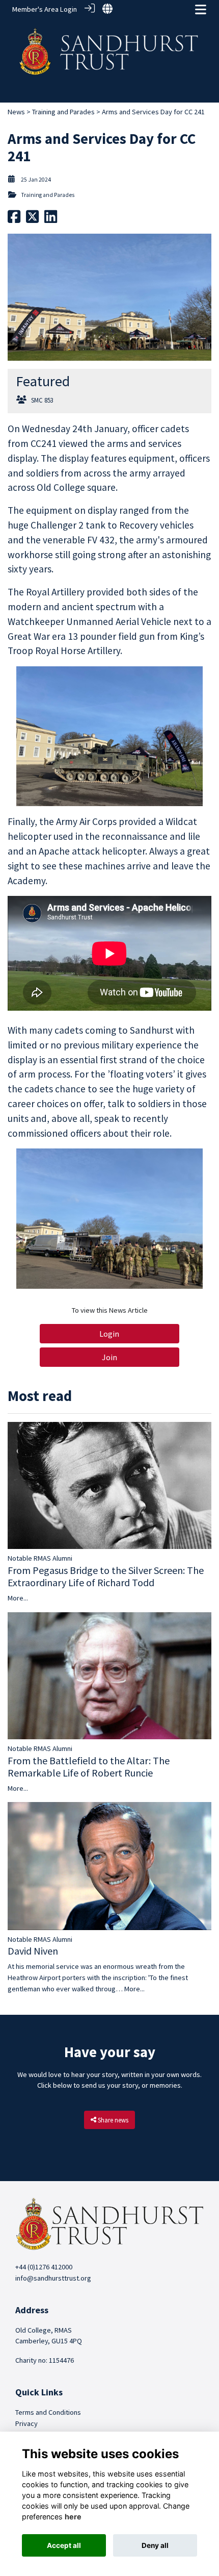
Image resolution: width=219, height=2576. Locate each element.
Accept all (64, 2545)
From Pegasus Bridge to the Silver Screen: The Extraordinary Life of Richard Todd (106, 1576)
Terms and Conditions (48, 2412)
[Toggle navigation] (201, 9)
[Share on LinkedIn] (51, 219)
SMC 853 (42, 400)
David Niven (33, 1951)
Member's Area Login (45, 9)
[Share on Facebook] (14, 219)
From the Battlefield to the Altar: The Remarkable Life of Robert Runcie (89, 1767)
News (16, 112)
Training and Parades (63, 112)
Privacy (26, 2423)
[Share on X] (32, 219)
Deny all (155, 2545)
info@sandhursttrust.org (53, 2278)
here (73, 2517)
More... (18, 1598)
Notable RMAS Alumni (40, 1558)
